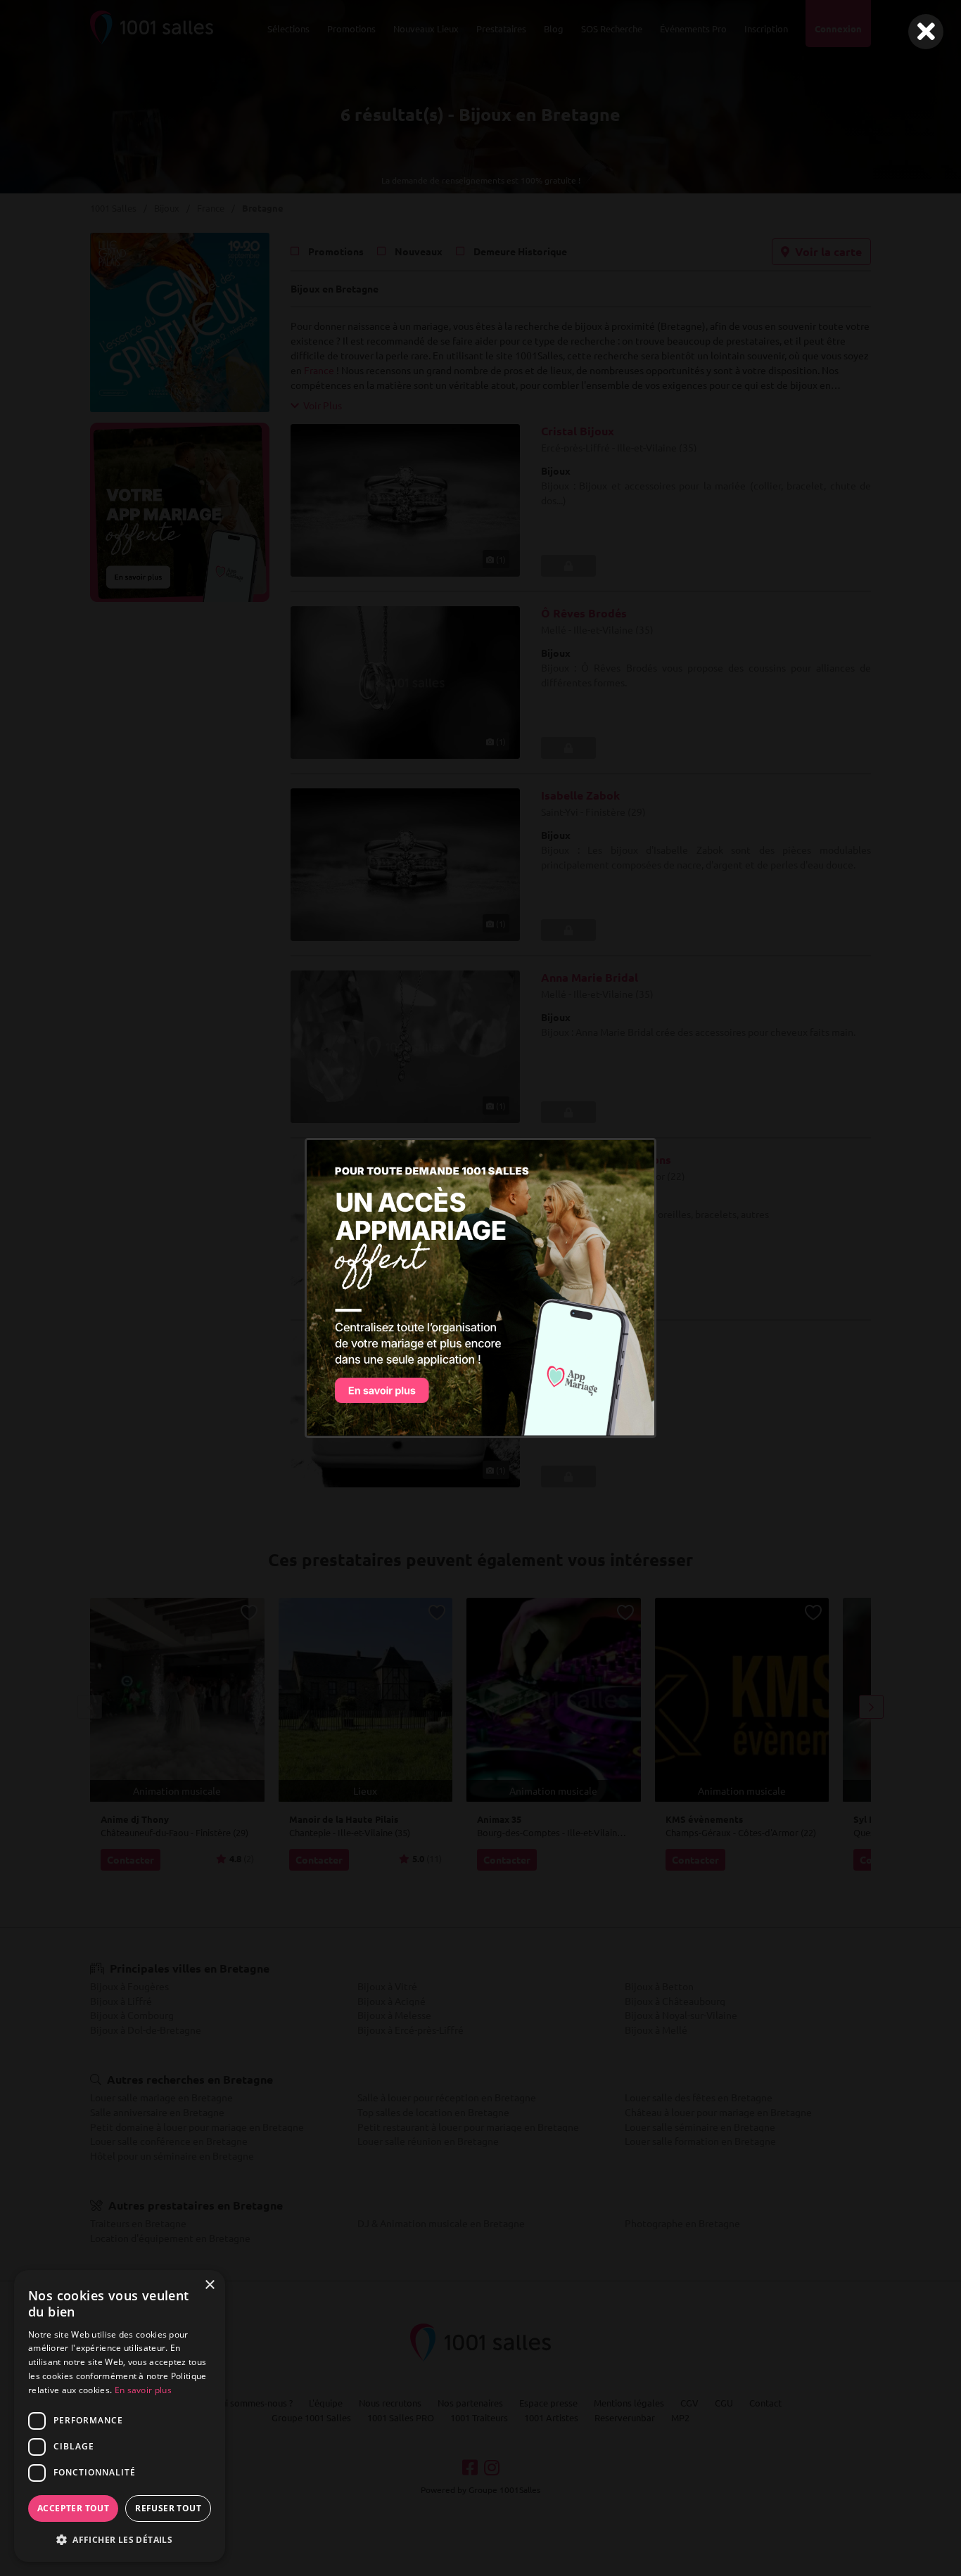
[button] (120, 2539)
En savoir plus (143, 2390)
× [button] (209, 2285)
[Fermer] (926, 32)
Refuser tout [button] (168, 2508)
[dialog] (120, 2416)
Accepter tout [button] (73, 2508)
